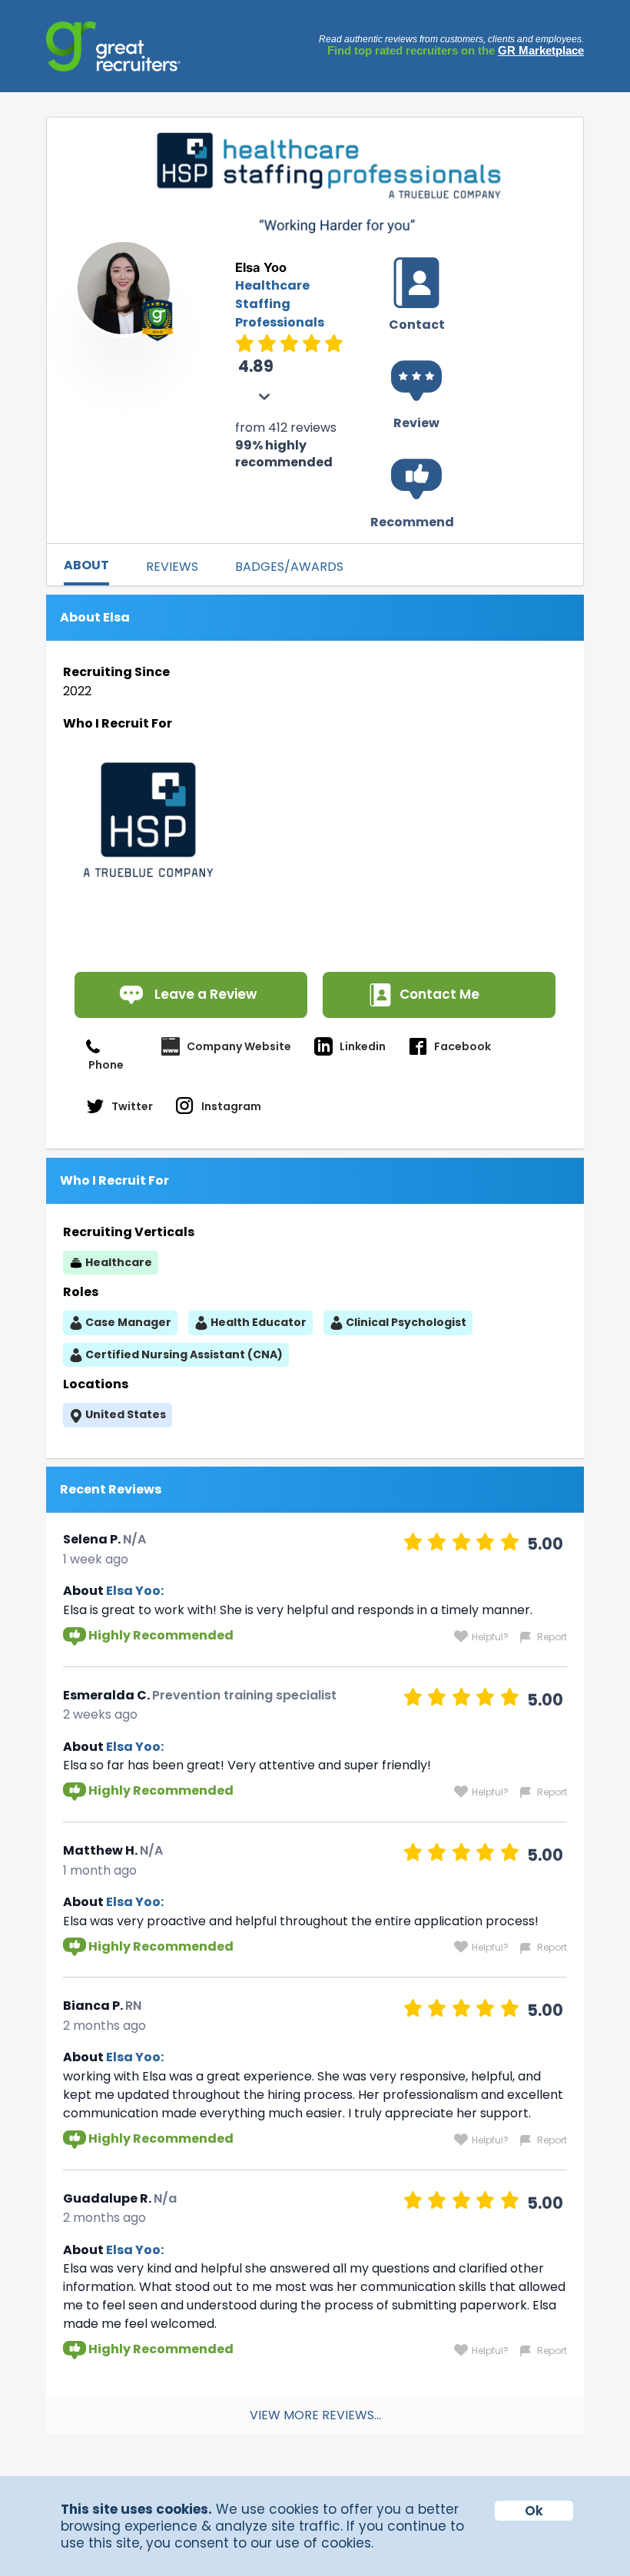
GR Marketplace (541, 50)
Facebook (463, 1046)
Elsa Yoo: (135, 1591)
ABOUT (86, 565)
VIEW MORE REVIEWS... (315, 2415)
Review (416, 423)
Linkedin (363, 1046)
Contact (417, 325)
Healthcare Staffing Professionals (280, 304)
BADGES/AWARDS (289, 567)
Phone (106, 1065)
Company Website (239, 1046)
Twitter (132, 1106)
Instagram (231, 1106)
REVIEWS (172, 567)
